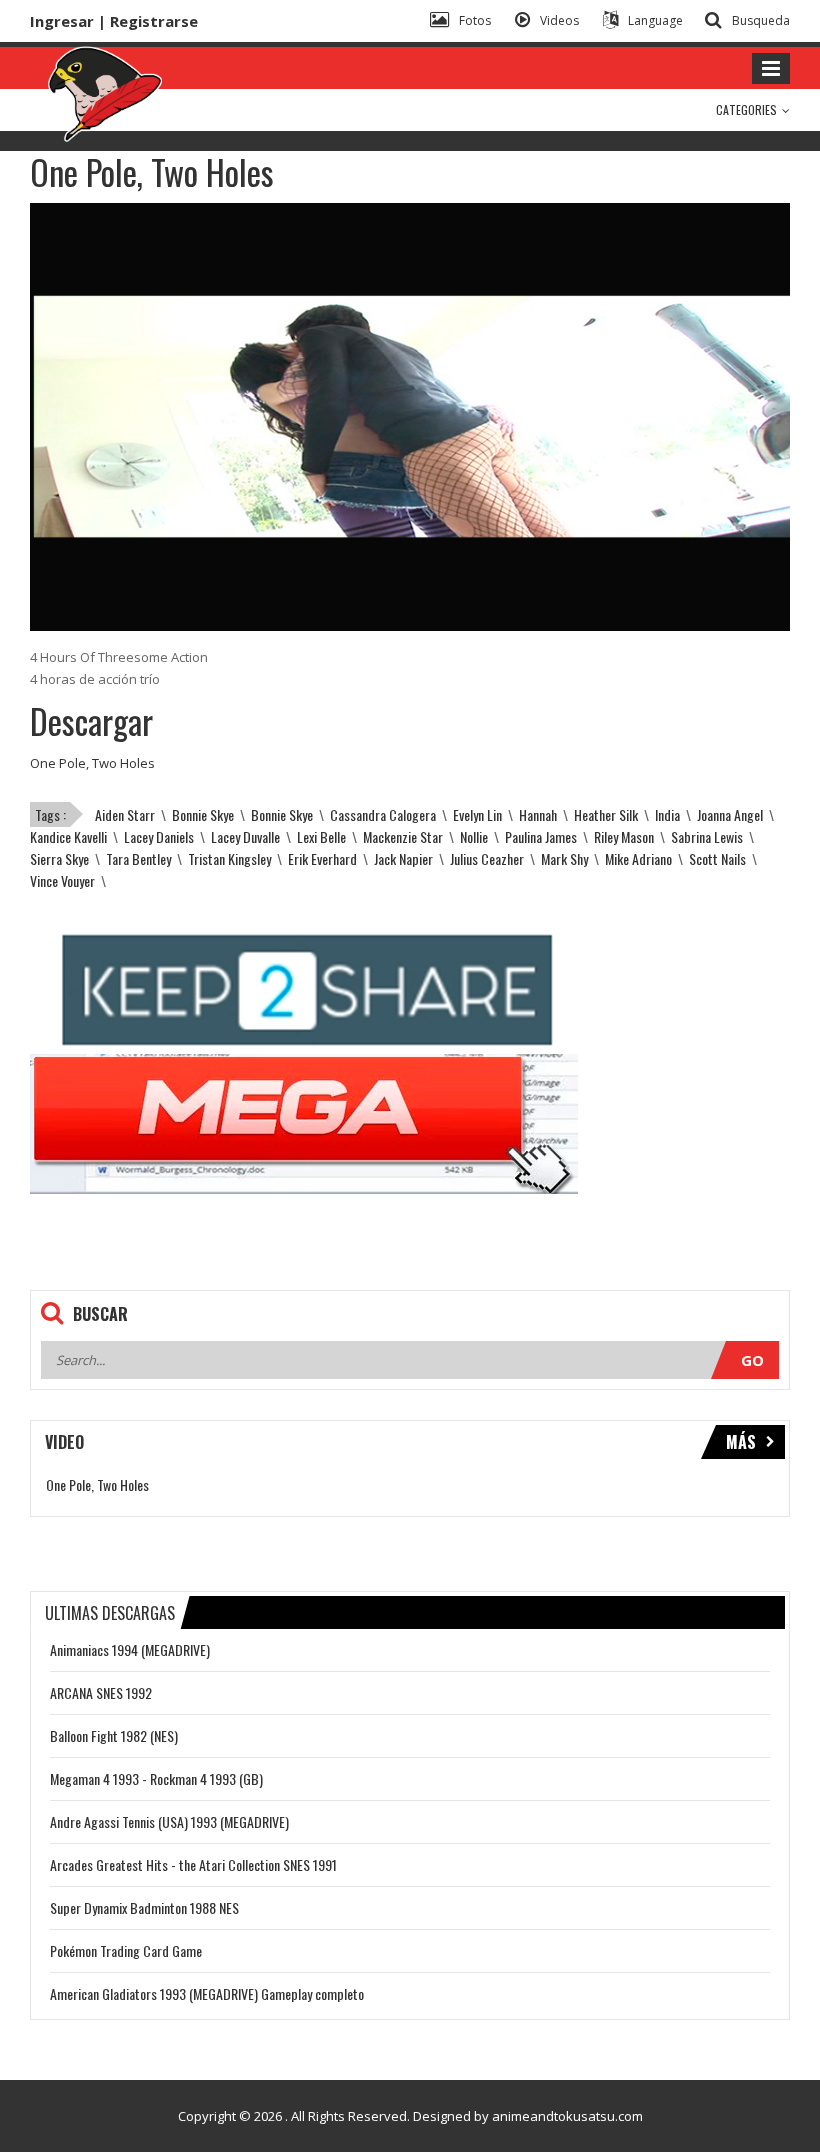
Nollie (474, 836)
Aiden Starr (125, 814)
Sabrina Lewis (707, 836)
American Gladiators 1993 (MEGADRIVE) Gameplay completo (207, 1993)
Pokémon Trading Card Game (126, 1950)
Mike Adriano (638, 858)
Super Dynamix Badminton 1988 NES (144, 1907)
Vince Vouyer (62, 880)
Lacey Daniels (159, 836)
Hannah (538, 814)
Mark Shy (564, 858)
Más (741, 1442)
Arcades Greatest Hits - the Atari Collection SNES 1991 (193, 1864)
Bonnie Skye (203, 814)
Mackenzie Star (403, 836)
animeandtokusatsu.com (567, 2116)
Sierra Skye (59, 858)
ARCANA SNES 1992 (101, 1692)
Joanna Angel (730, 814)
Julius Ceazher (487, 858)
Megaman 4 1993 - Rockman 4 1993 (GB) (156, 1778)
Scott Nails (717, 858)
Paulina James (541, 836)
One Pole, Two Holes (92, 763)
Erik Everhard (322, 858)
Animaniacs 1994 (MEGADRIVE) (130, 1649)
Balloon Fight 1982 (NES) (114, 1735)
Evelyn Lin (477, 814)
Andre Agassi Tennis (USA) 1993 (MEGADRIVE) (169, 1821)
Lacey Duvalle (245, 836)
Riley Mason (624, 836)
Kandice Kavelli (68, 836)
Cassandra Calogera (383, 814)
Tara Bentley (138, 858)
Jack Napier (403, 858)
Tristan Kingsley (229, 858)
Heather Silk (606, 814)
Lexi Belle (321, 836)
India (667, 814)
